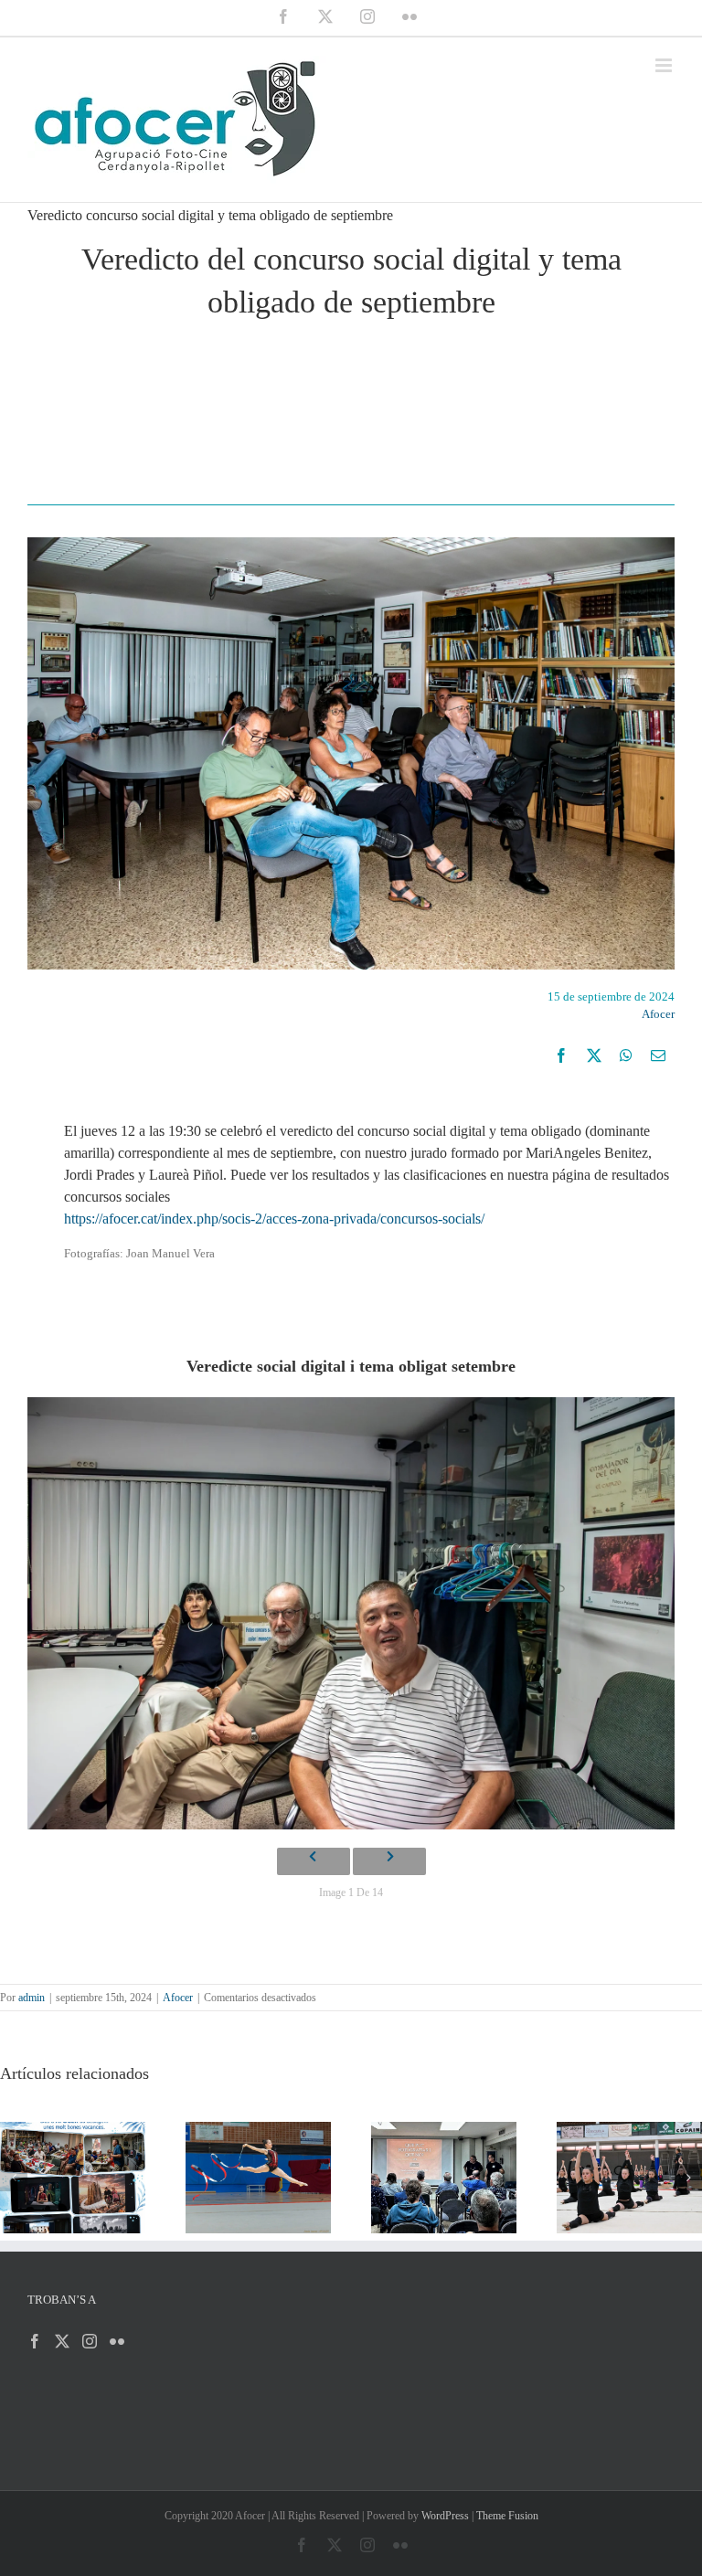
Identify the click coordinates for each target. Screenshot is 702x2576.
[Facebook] (561, 1055)
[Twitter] (62, 2341)
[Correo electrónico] (658, 1055)
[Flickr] (117, 2341)
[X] (594, 1055)
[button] (14, 2178)
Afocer (658, 1014)
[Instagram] (90, 2341)
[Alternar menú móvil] (665, 65)
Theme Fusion (507, 2516)
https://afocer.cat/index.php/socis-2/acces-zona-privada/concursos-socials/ (274, 1219)
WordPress (445, 2516)
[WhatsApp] (626, 1055)
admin (32, 1998)
